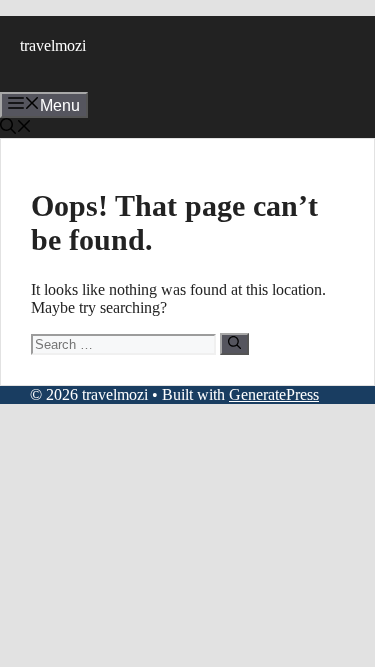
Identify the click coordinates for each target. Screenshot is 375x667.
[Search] (234, 344)
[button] (16, 128)
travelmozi (53, 45)
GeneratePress (274, 394)
